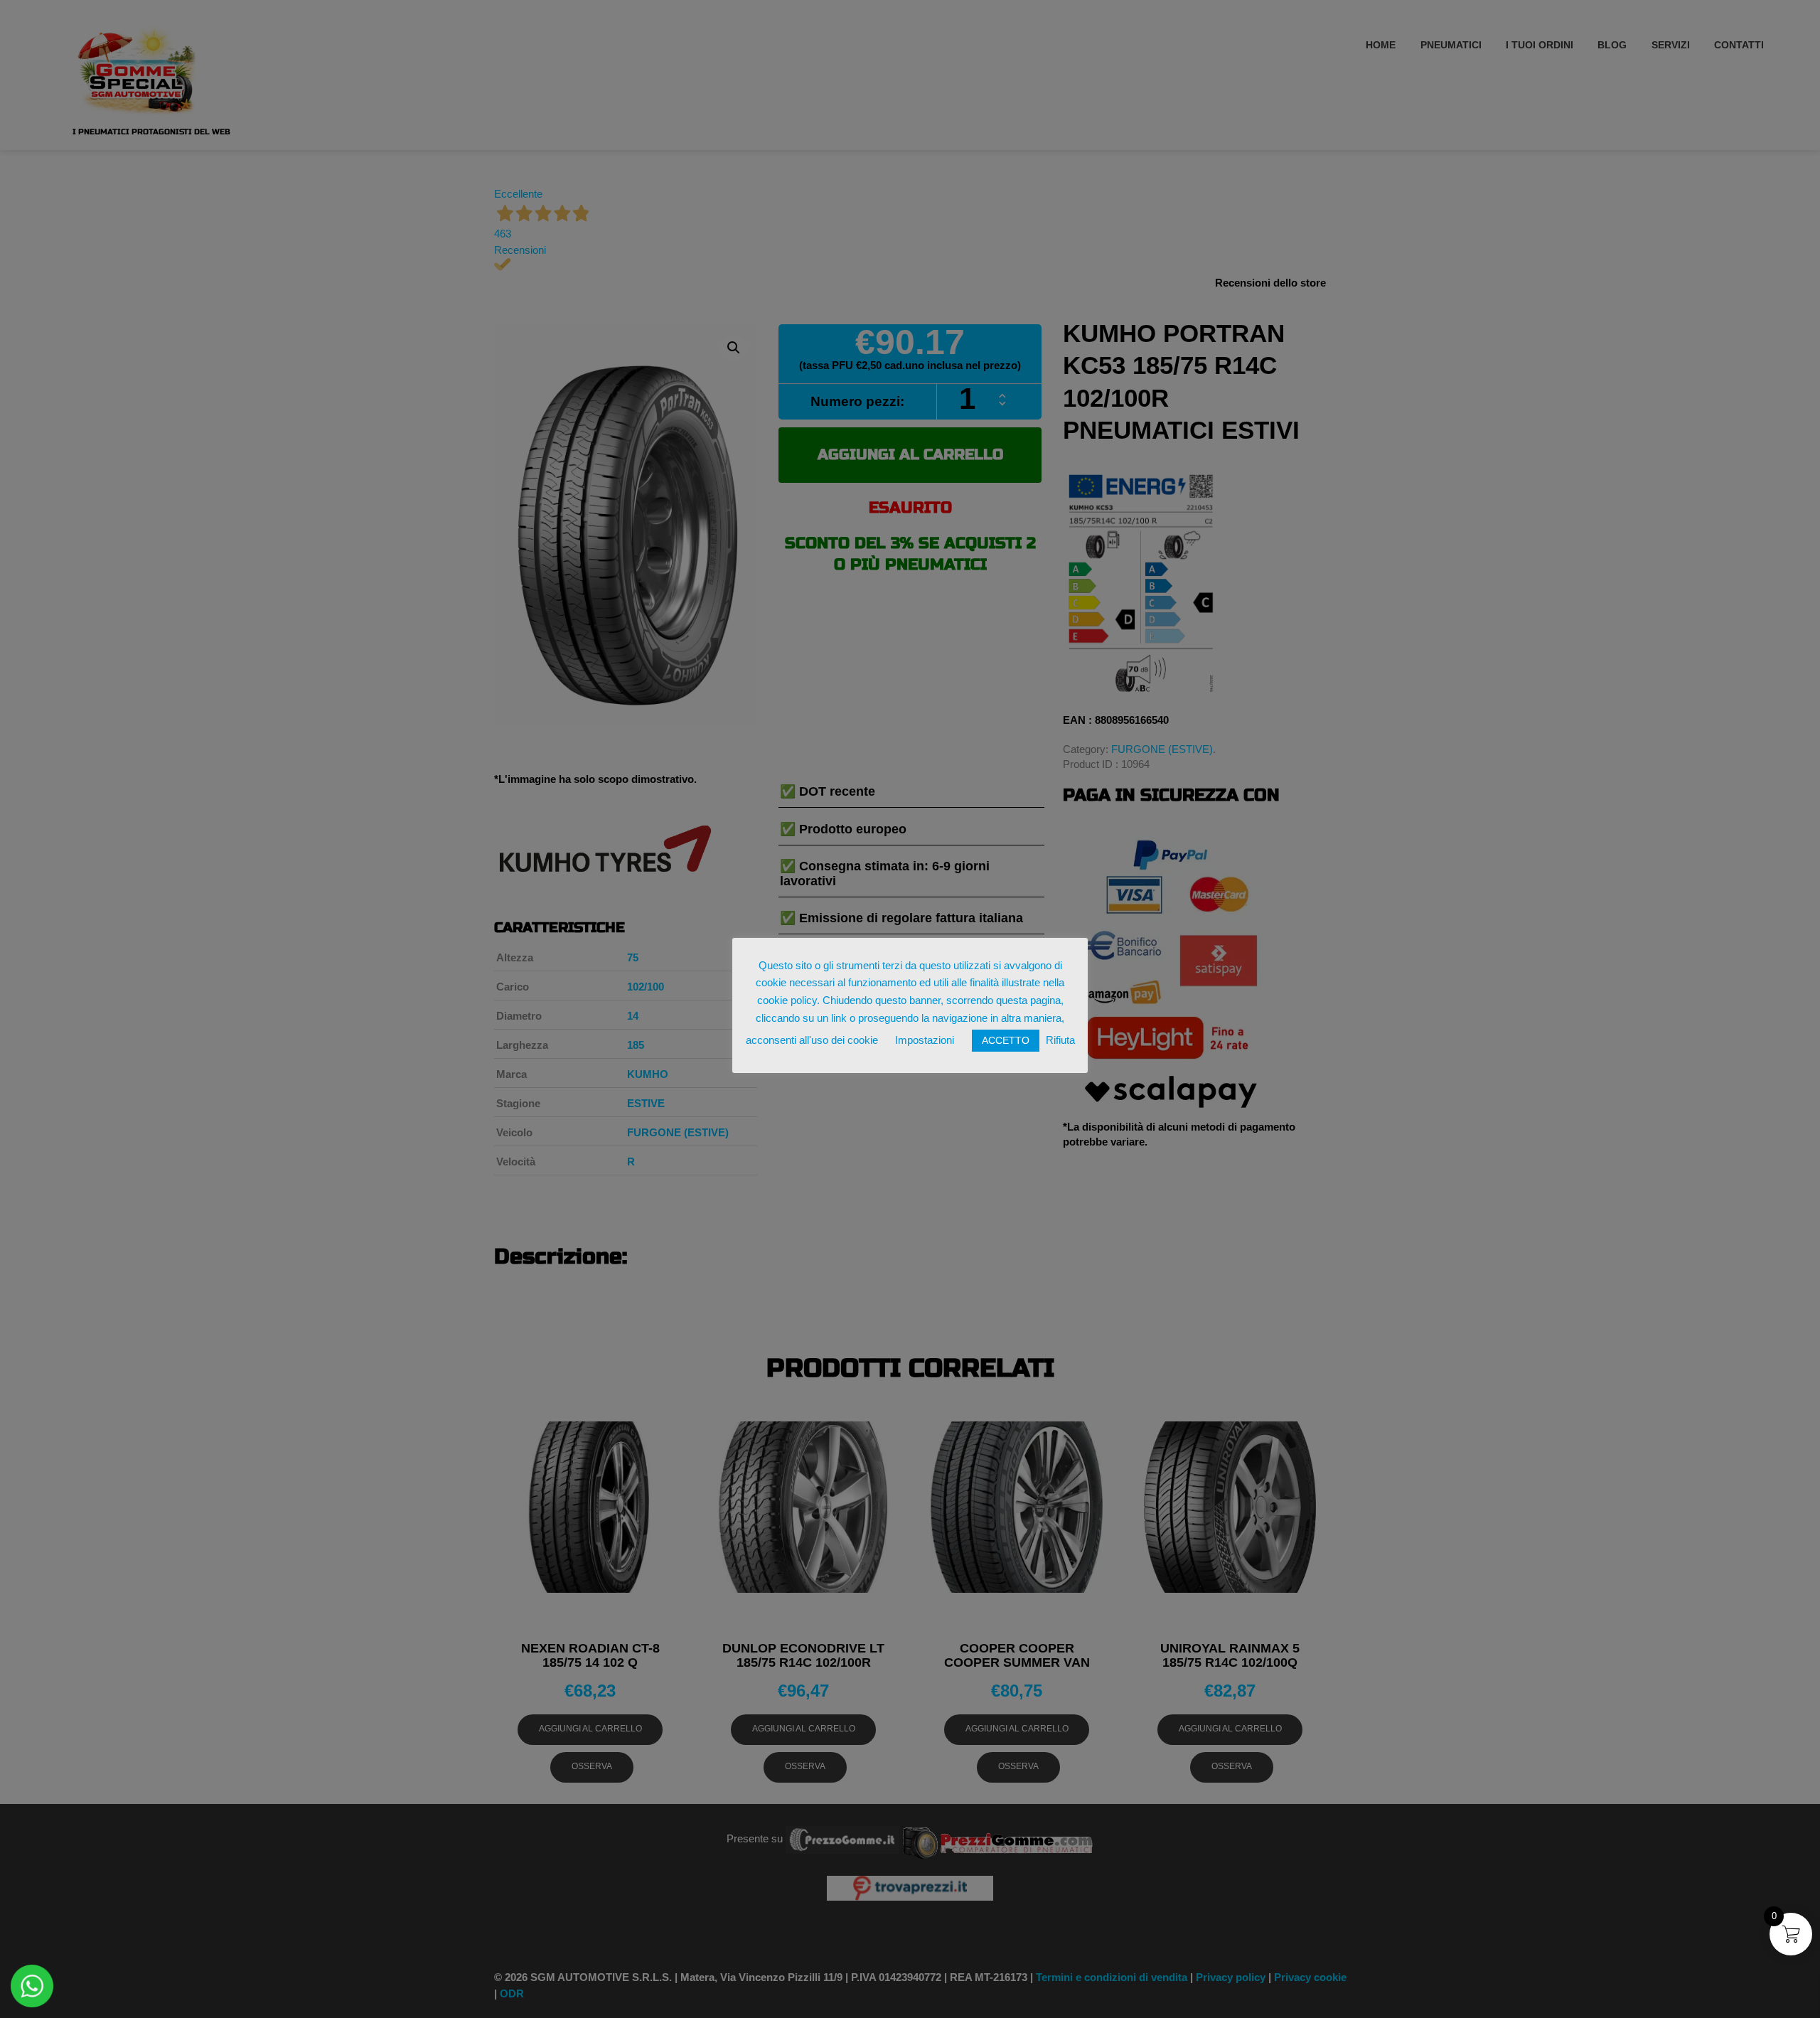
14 (633, 1016)
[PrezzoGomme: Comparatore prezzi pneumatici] (842, 1838)
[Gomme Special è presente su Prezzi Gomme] (998, 1838)
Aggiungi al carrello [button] (590, 1729)
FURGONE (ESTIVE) (1162, 749)
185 (636, 1045)
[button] (734, 348)
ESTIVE (646, 1103)
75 (633, 957)
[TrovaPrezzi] (910, 1888)
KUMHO (648, 1074)
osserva (592, 1766)
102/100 (646, 987)
